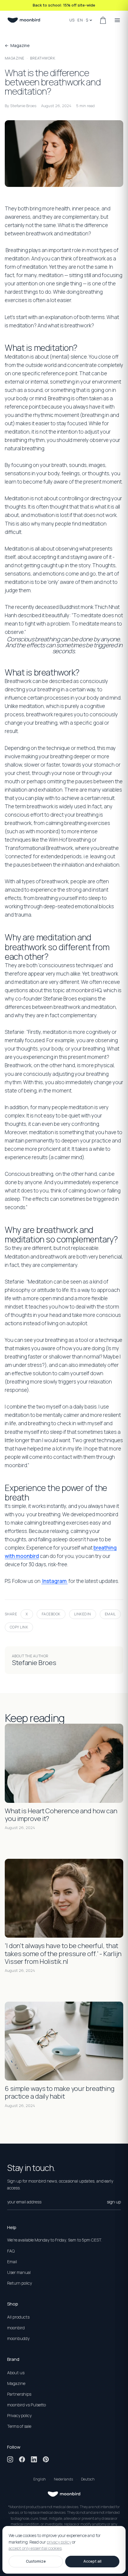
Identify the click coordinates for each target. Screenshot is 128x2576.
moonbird (16, 2328)
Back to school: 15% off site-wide (64, 5)
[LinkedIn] (34, 2459)
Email (110, 1614)
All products (18, 2317)
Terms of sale (19, 2426)
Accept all (92, 2561)
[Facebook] (22, 2459)
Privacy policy (19, 2415)
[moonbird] (24, 20)
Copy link (19, 1627)
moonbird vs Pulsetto (26, 2405)
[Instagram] (10, 2459)
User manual (19, 2272)
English (40, 2479)
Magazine (15, 58)
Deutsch (88, 2479)
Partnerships (19, 2394)
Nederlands (63, 2479)
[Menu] (117, 20)
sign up (114, 2202)
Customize (36, 2561)
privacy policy (59, 2542)
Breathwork (43, 58)
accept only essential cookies (35, 2548)
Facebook (51, 1614)
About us (16, 2373)
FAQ (11, 2251)
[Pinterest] (46, 2459)
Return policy (19, 2283)
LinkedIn (83, 1614)
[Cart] (103, 20)
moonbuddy (18, 2338)
